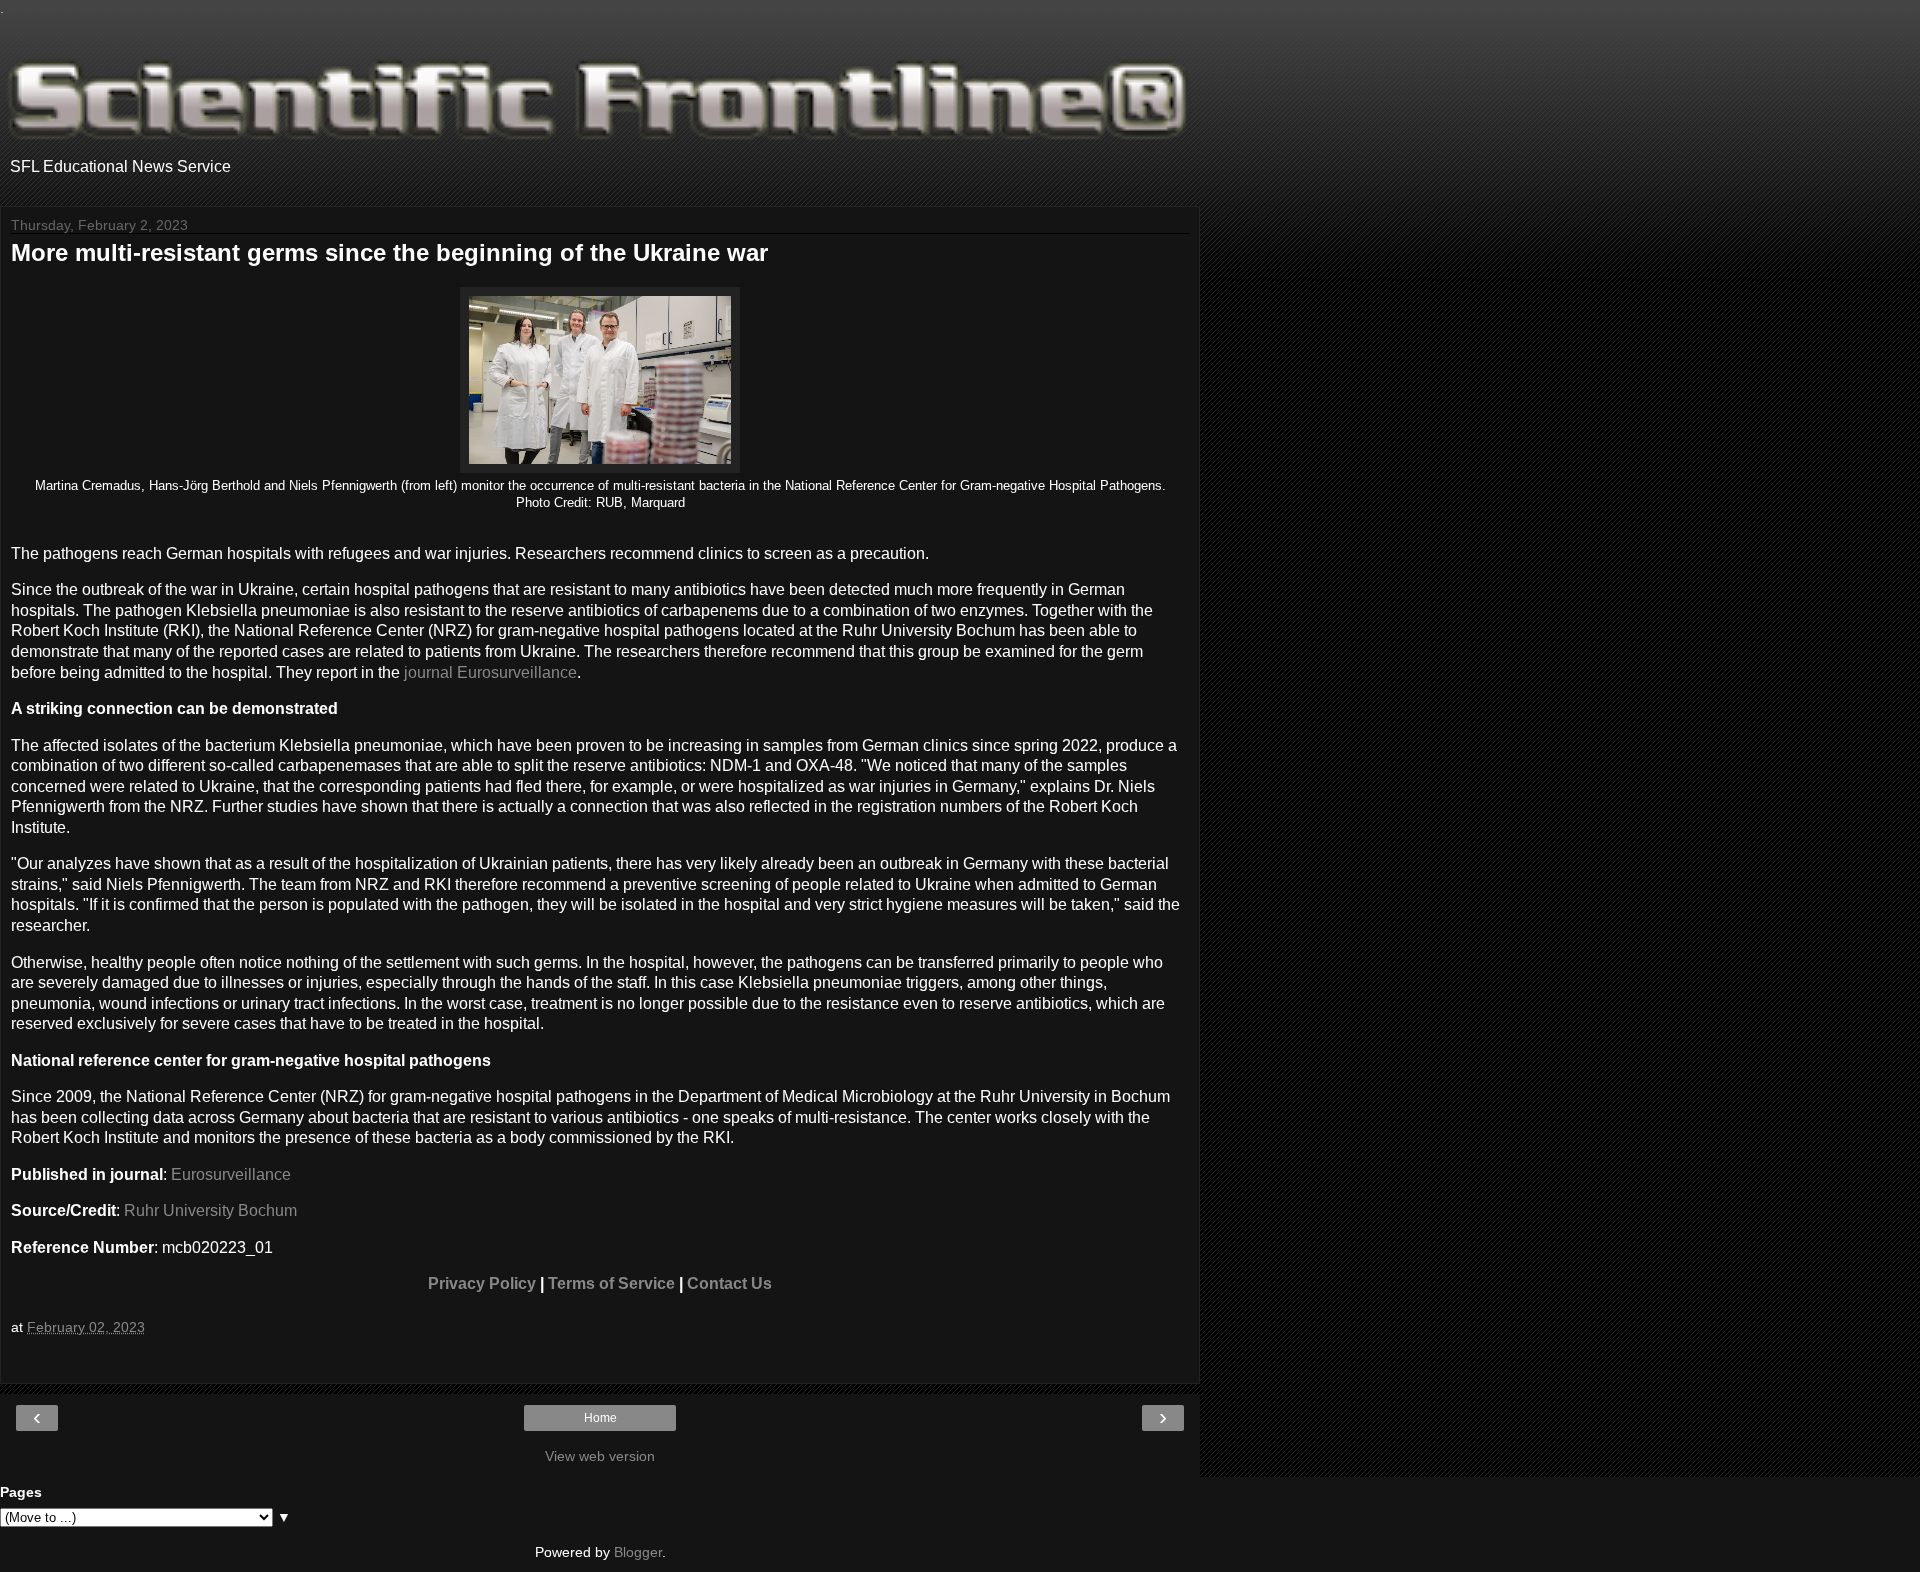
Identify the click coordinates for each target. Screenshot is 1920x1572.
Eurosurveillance (231, 1174)
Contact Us (729, 1283)
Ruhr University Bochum (210, 1210)
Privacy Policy (482, 1283)
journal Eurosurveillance (490, 672)
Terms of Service (611, 1283)
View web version (600, 1456)
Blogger (638, 1552)
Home (600, 1418)
